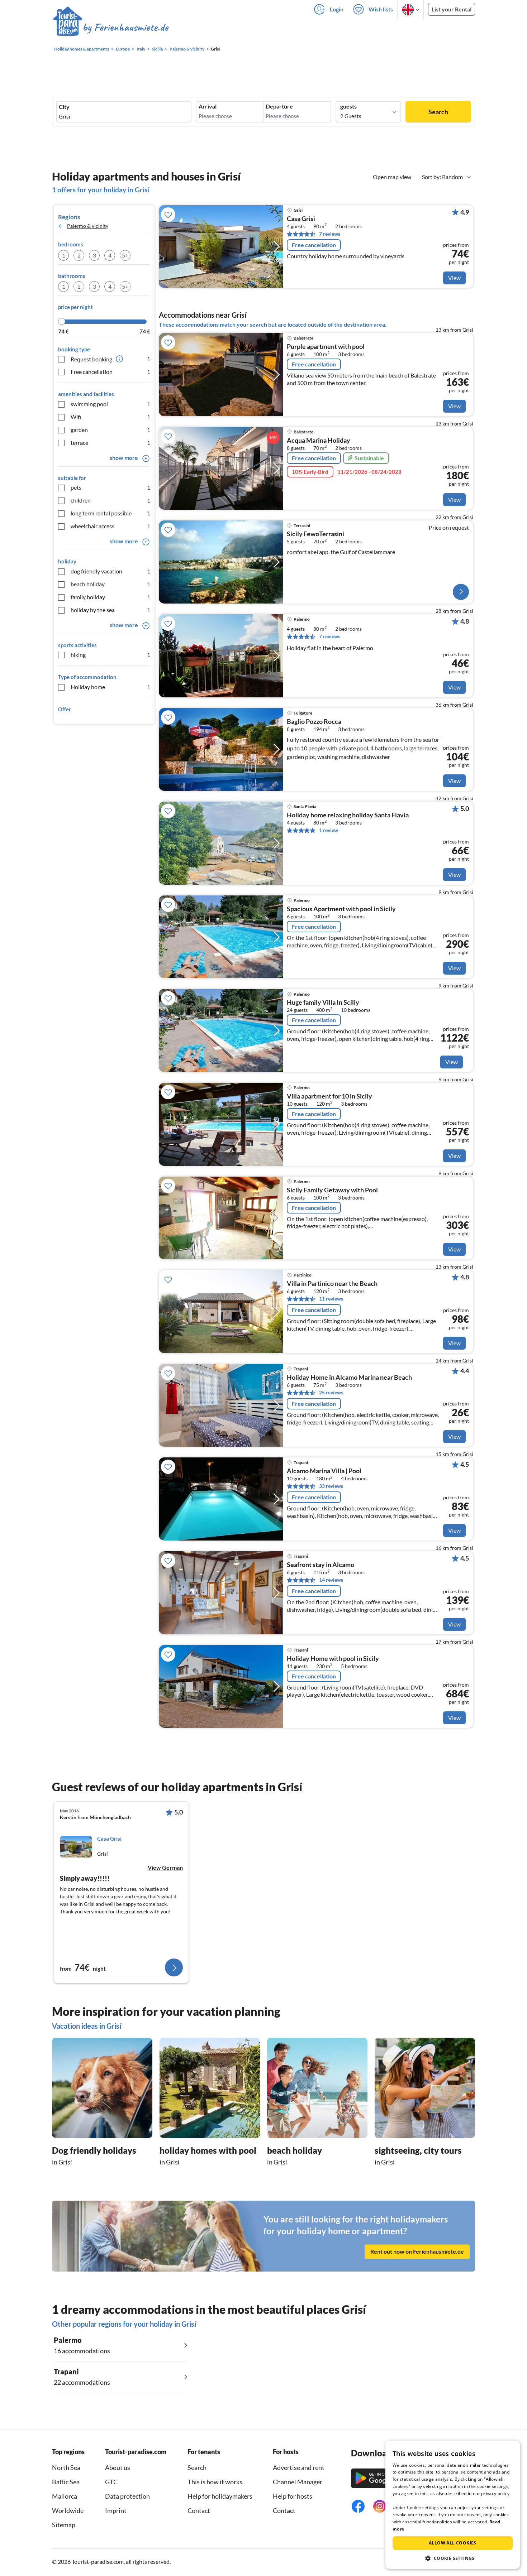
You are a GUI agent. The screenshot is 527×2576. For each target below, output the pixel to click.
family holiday (110, 597)
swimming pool (110, 404)
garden (110, 430)
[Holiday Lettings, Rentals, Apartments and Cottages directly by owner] (111, 28)
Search (438, 112)
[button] (453, 2558)
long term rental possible (110, 513)
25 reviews (331, 1392)
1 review (329, 830)
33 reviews (331, 1486)
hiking (110, 655)
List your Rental (452, 9)
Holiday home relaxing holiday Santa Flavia (348, 815)
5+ (125, 255)
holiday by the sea (110, 610)
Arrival (208, 106)
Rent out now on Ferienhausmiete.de (417, 2251)
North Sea (66, 2467)
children (110, 500)
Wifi (110, 417)
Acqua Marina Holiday (319, 441)
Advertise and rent (299, 2467)
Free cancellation (110, 372)
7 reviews (330, 234)
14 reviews (331, 1580)
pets (110, 487)
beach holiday (110, 584)
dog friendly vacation (110, 571)
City (64, 107)
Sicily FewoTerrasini (315, 534)
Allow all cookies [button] (453, 2543)
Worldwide (68, 2510)
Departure (279, 106)
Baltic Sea (66, 2482)
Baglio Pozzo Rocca (314, 722)
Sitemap (64, 2525)
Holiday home (110, 687)
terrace (110, 443)
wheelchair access (110, 526)
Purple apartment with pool (326, 347)
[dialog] (453, 2505)
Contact (199, 2510)
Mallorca (65, 2496)
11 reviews (331, 1299)
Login (337, 9)
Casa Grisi (301, 219)
